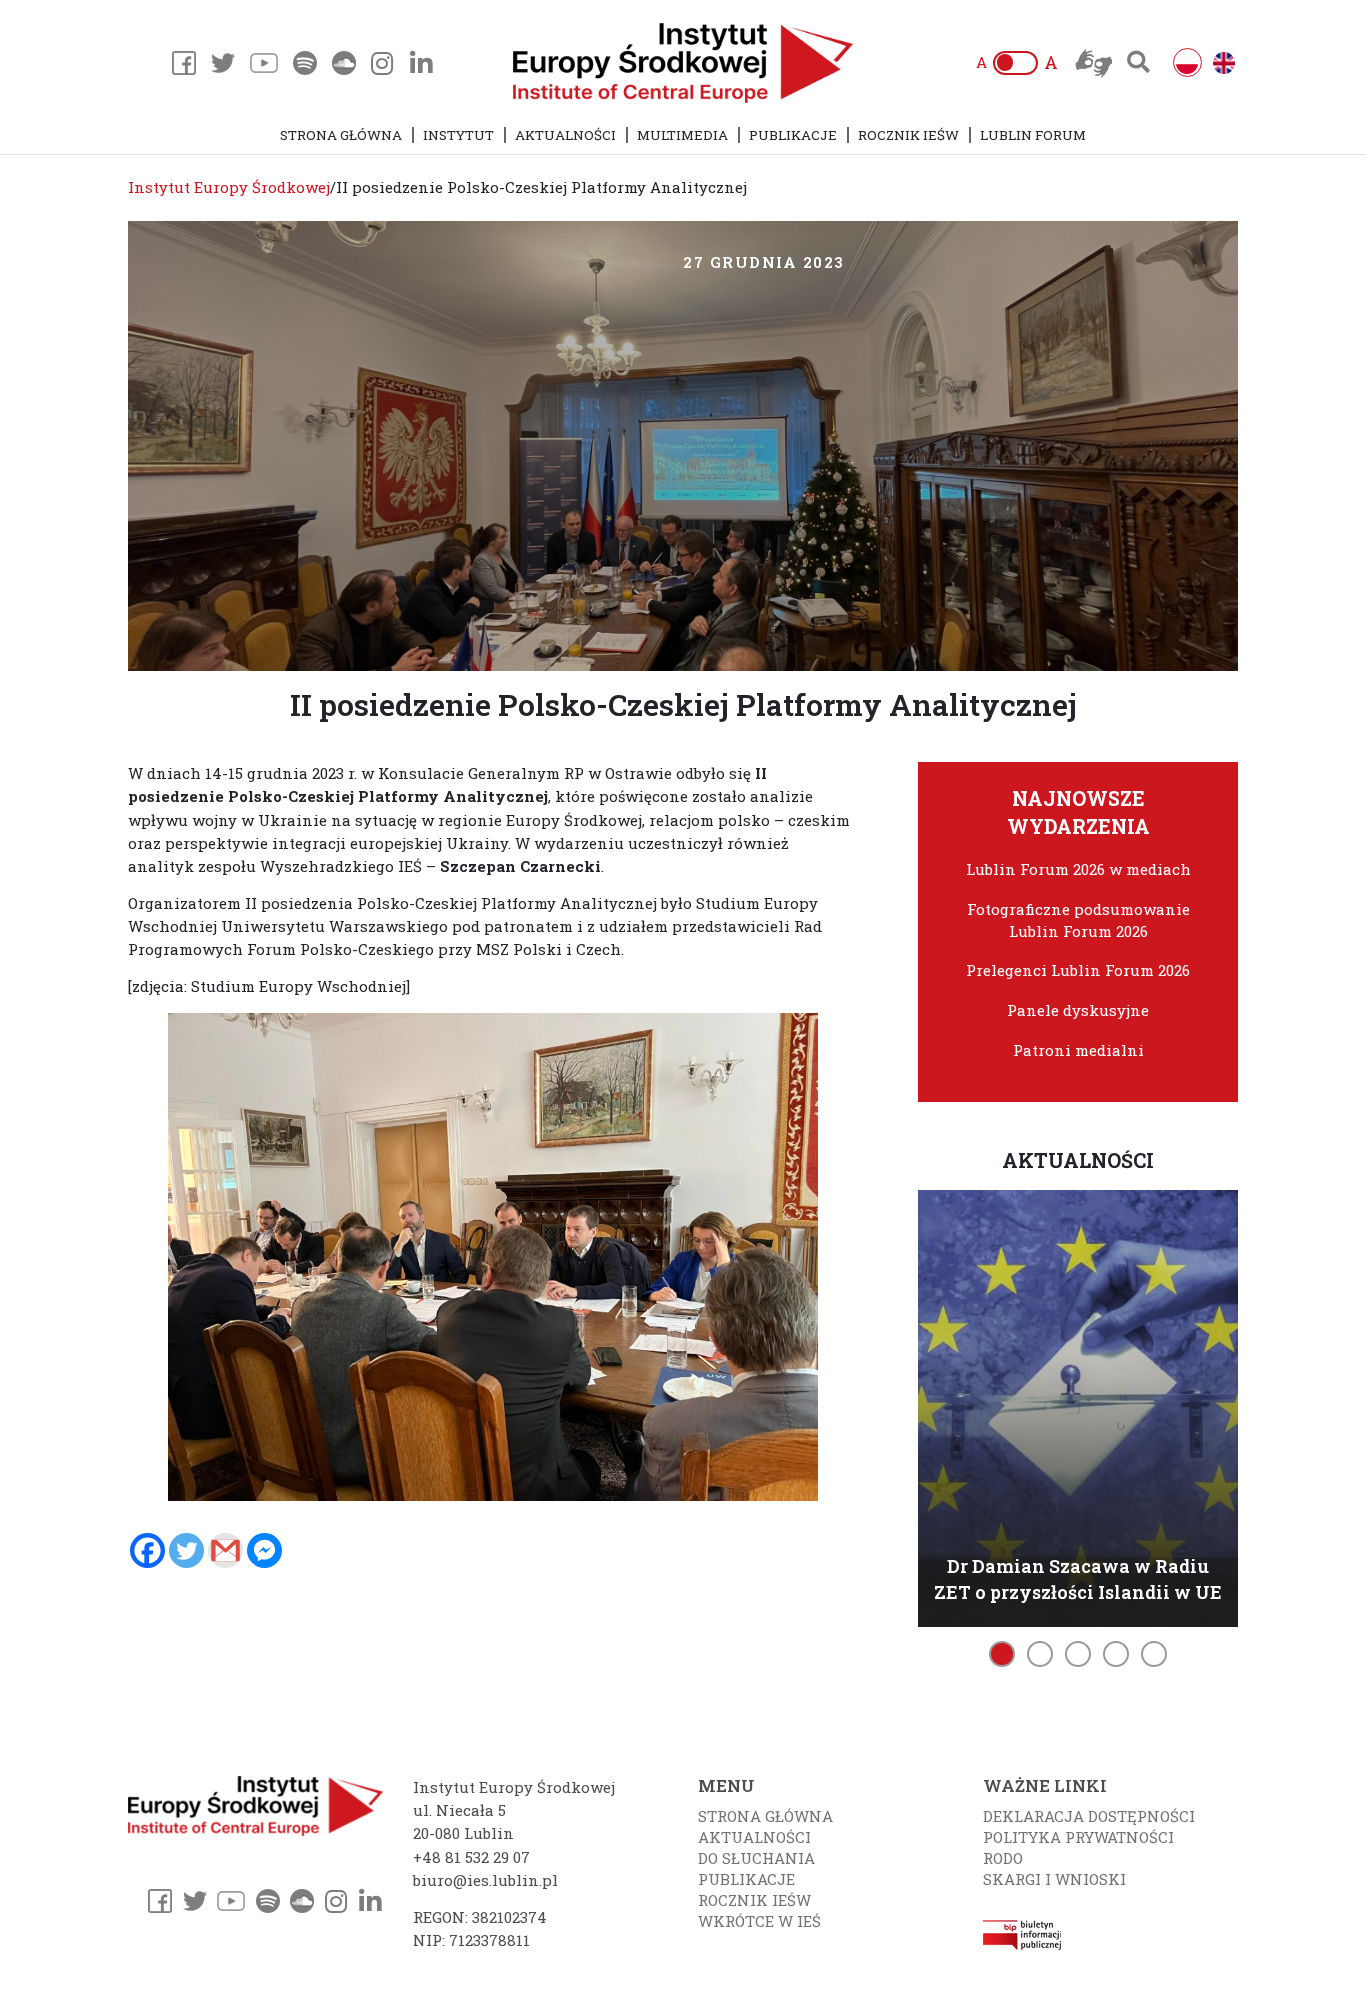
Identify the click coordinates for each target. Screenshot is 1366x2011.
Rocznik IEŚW (908, 135)
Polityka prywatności (1078, 1837)
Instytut (458, 135)
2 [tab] (1040, 1654)
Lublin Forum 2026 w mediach (1078, 869)
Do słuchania (756, 1858)
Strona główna (341, 135)
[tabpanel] (1078, 1405)
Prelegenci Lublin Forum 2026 (1078, 970)
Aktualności (565, 135)
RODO (1003, 1858)
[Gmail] (225, 1550)
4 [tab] (1116, 1654)
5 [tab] (1154, 1654)
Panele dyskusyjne (1078, 1010)
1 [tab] (1002, 1654)
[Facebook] (147, 1550)
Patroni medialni (1078, 1050)
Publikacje (793, 135)
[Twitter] (186, 1550)
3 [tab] (1078, 1654)
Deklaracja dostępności (1089, 1816)
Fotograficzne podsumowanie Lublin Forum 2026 (1078, 920)
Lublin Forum (1033, 135)
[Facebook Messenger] (264, 1550)
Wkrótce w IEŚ (759, 1921)
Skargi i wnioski (1054, 1879)
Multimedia (682, 135)
